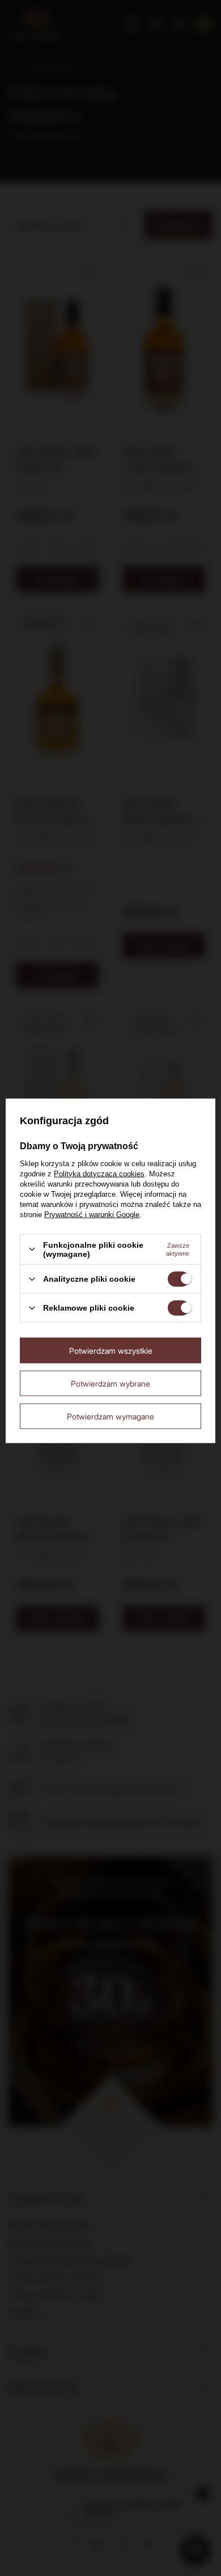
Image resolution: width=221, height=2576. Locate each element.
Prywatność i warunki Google (92, 1214)
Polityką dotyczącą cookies (99, 1173)
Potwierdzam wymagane (110, 1416)
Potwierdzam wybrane (110, 1383)
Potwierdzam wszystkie (111, 1350)
